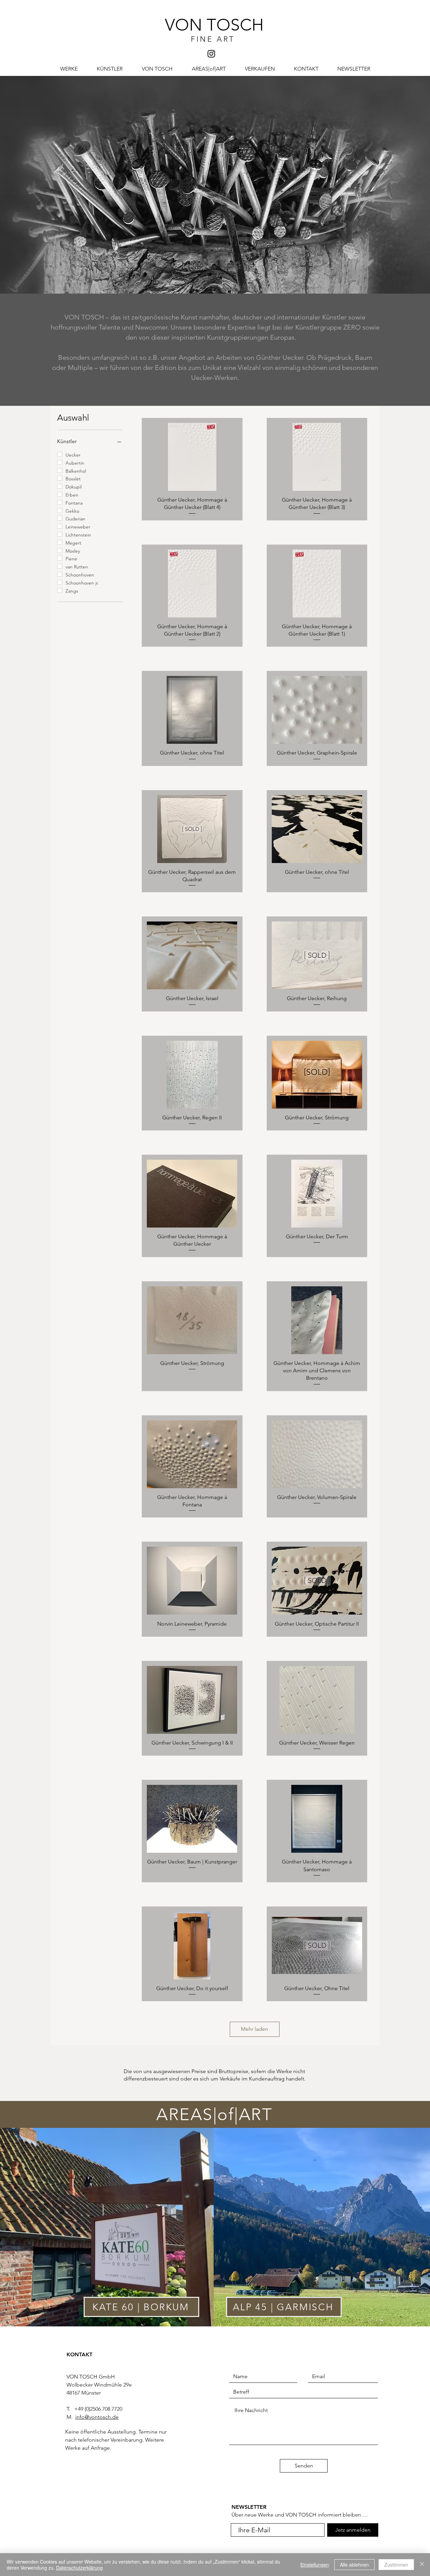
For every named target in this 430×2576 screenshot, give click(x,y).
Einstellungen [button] (315, 2565)
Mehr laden (254, 2029)
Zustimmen (396, 2565)
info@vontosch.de (97, 2417)
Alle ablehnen (354, 2565)
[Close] (422, 2565)
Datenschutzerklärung (79, 2568)
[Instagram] (211, 54)
